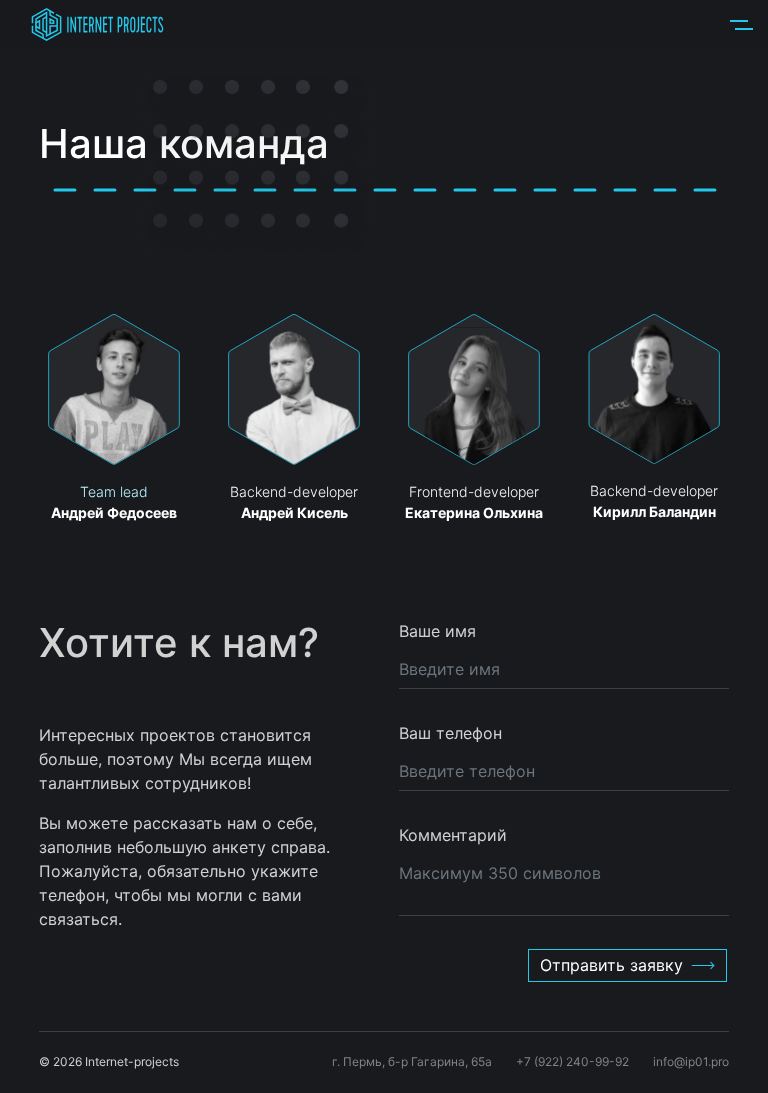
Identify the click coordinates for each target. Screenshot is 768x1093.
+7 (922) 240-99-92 (572, 1061)
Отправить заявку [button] (611, 965)
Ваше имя (437, 631)
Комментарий (453, 835)
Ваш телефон (450, 733)
